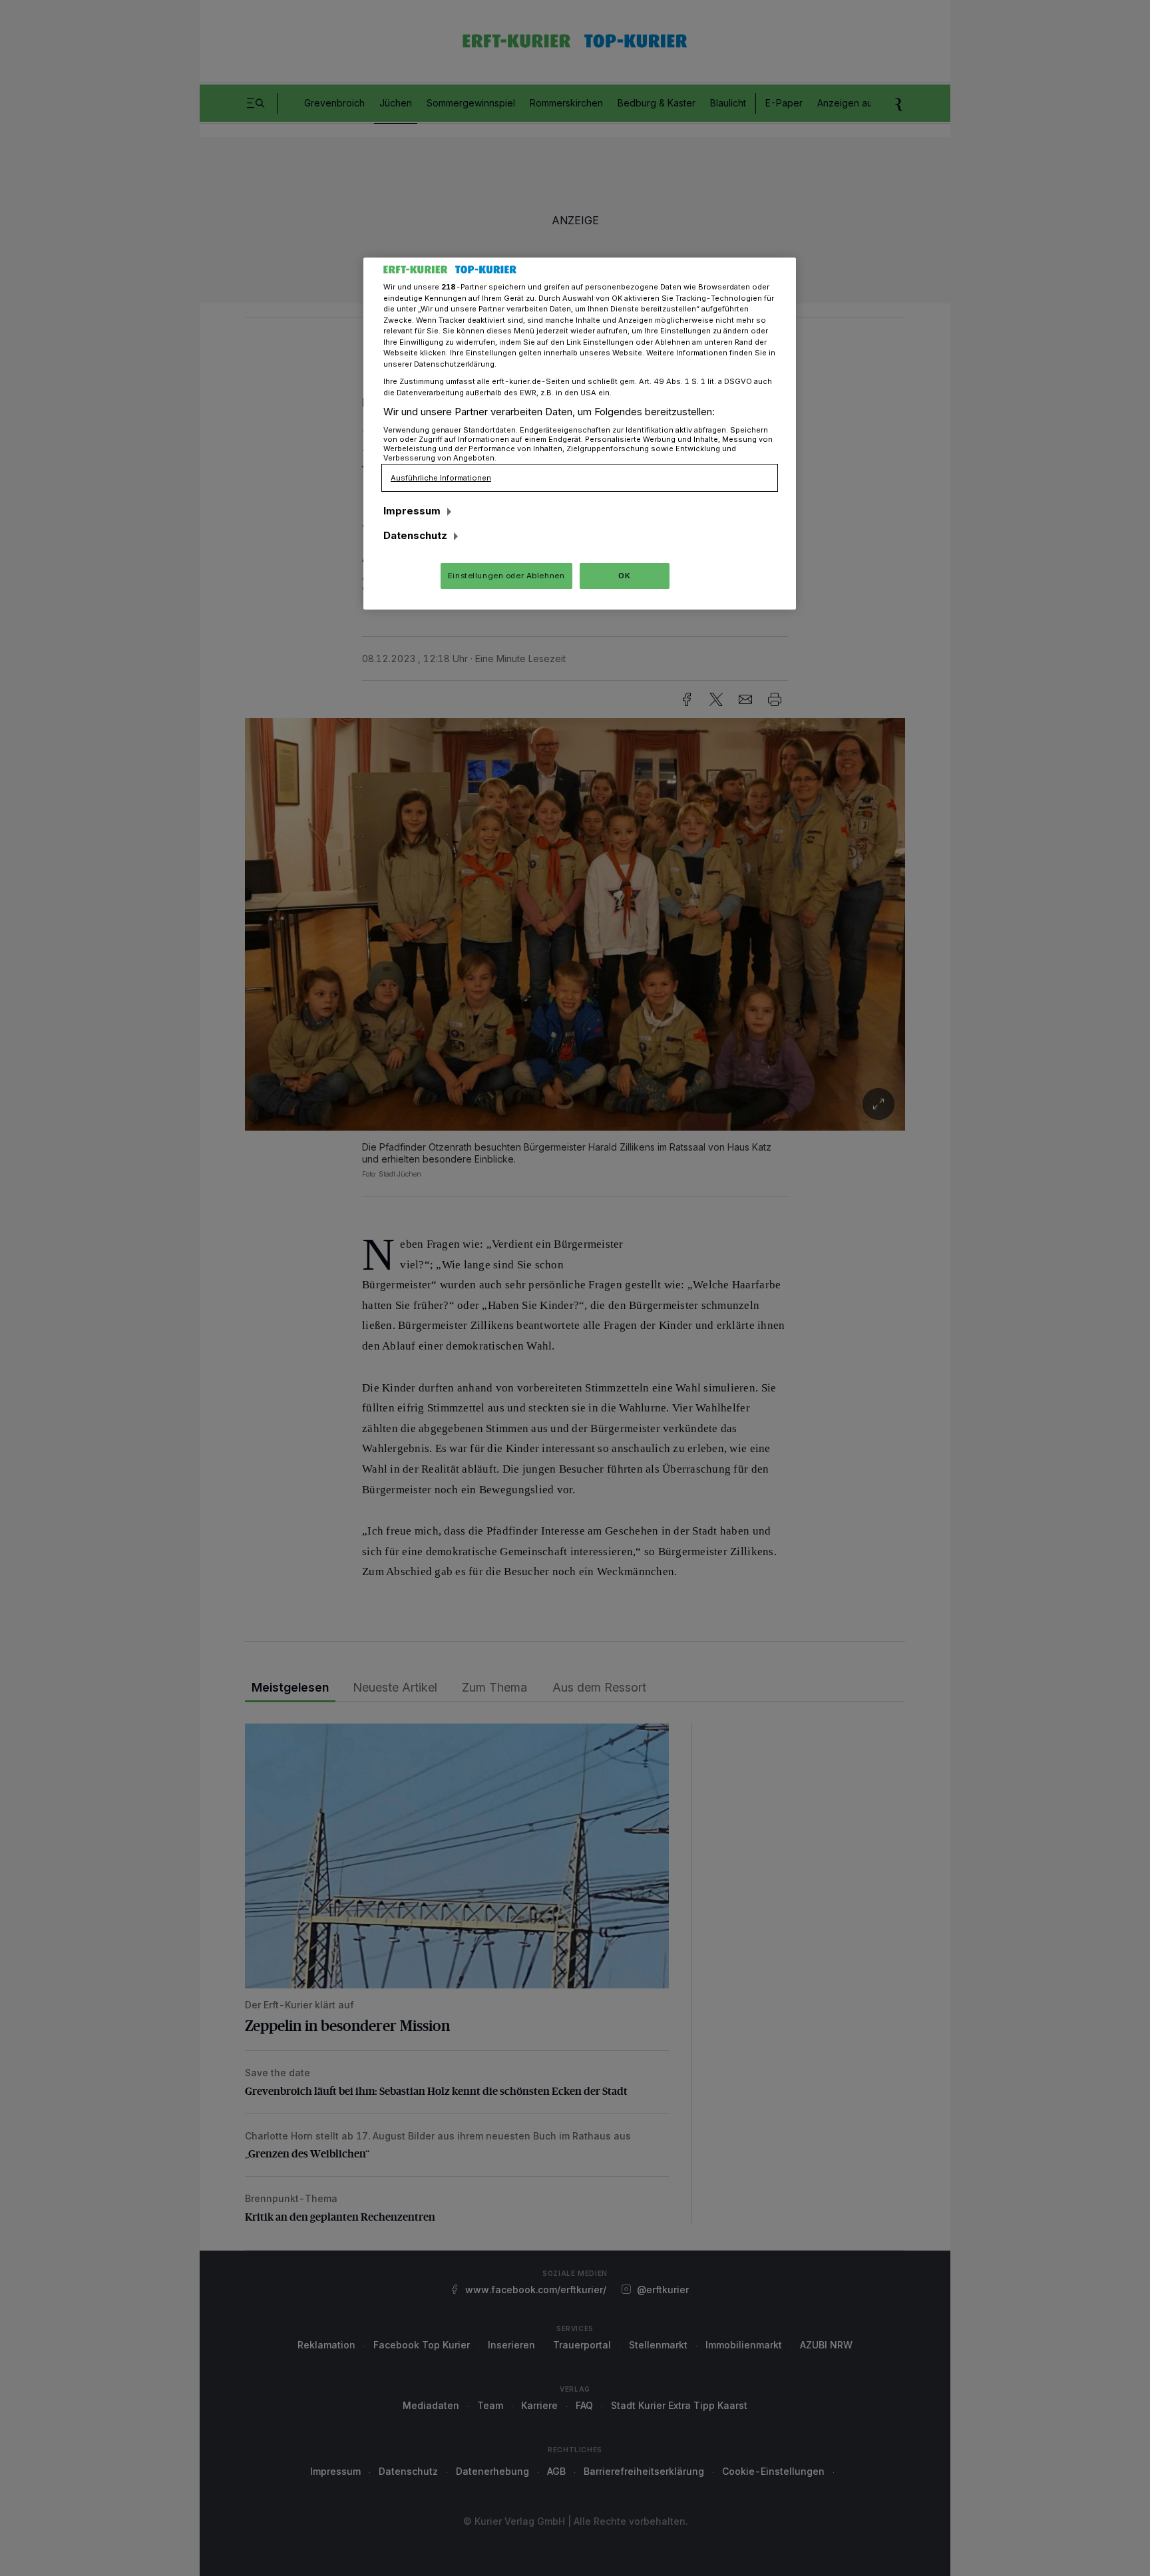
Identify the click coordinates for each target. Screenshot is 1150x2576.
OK (624, 576)
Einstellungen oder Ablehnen (506, 576)
